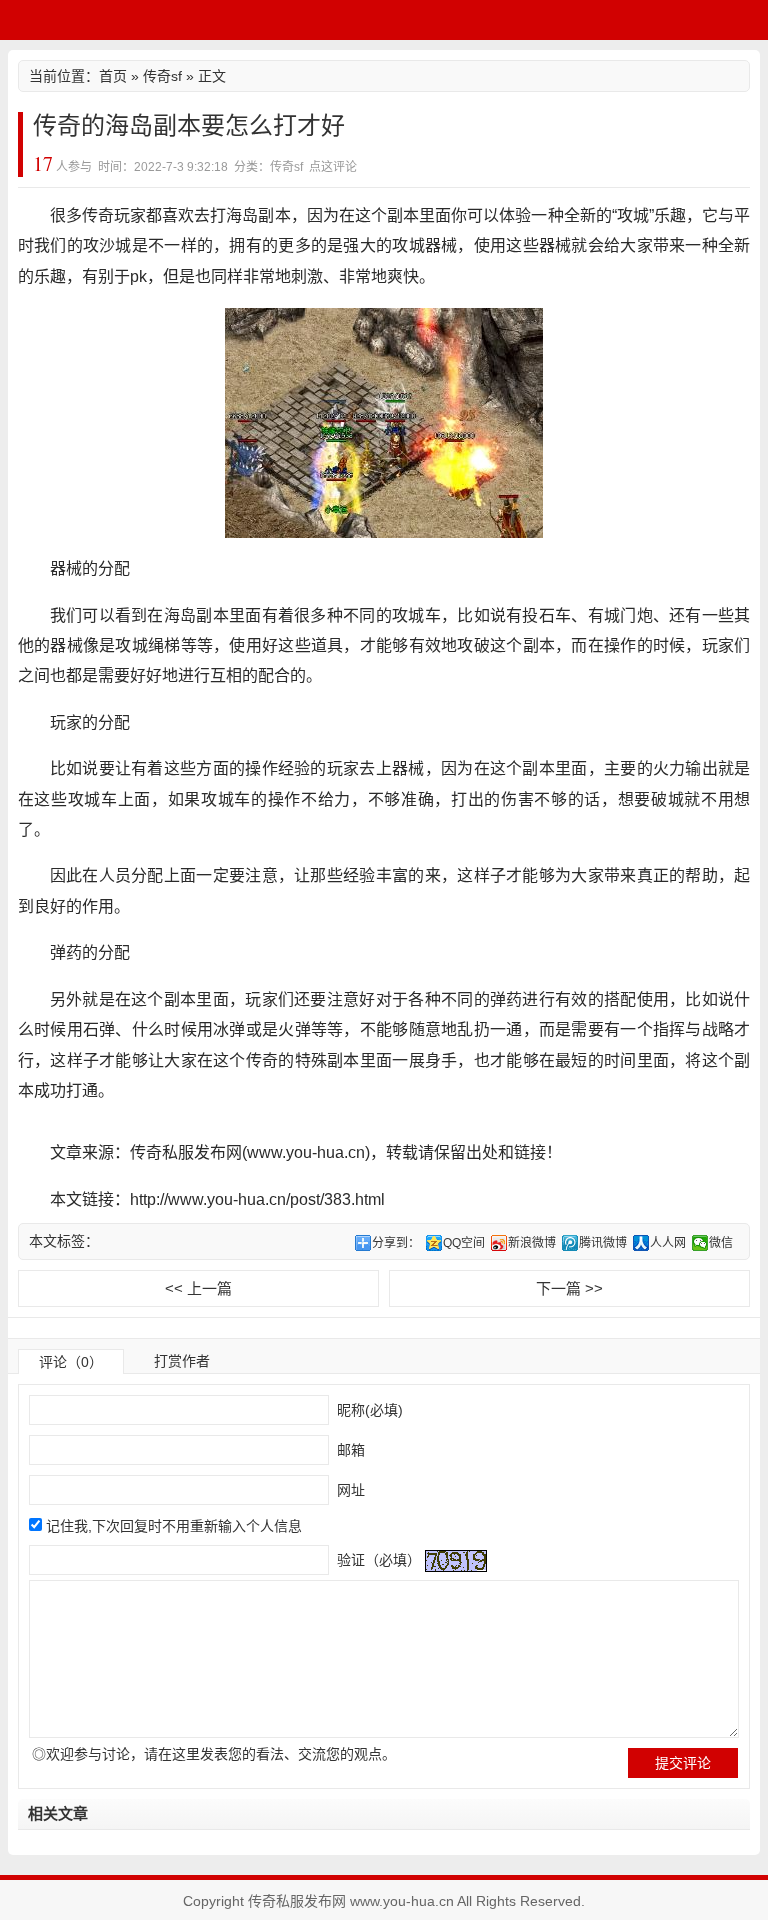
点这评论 (333, 167)
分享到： (396, 1243)
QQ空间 (464, 1243)
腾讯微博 (603, 1243)
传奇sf (162, 76)
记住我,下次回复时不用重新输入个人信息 (174, 1526)
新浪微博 (532, 1243)
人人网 (668, 1243)
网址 (349, 1490)
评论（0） (71, 1362)
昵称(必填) (368, 1410)
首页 (113, 76)
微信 (721, 1243)
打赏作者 (182, 1361)
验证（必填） (377, 1560)
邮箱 (349, 1450)
